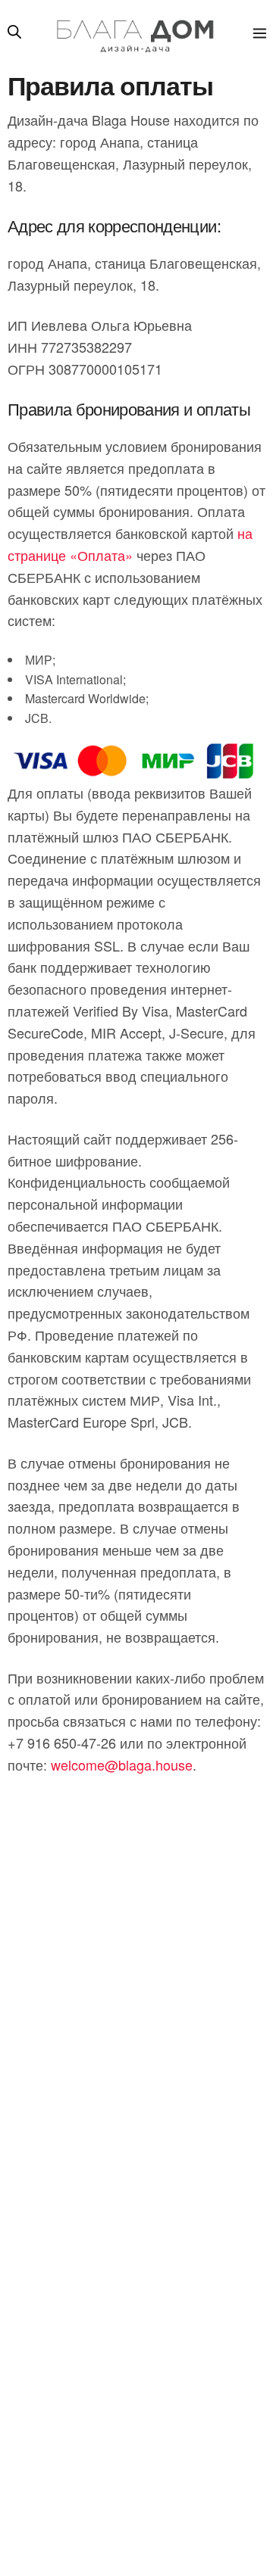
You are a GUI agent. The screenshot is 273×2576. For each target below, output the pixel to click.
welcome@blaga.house (122, 1765)
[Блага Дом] (134, 34)
